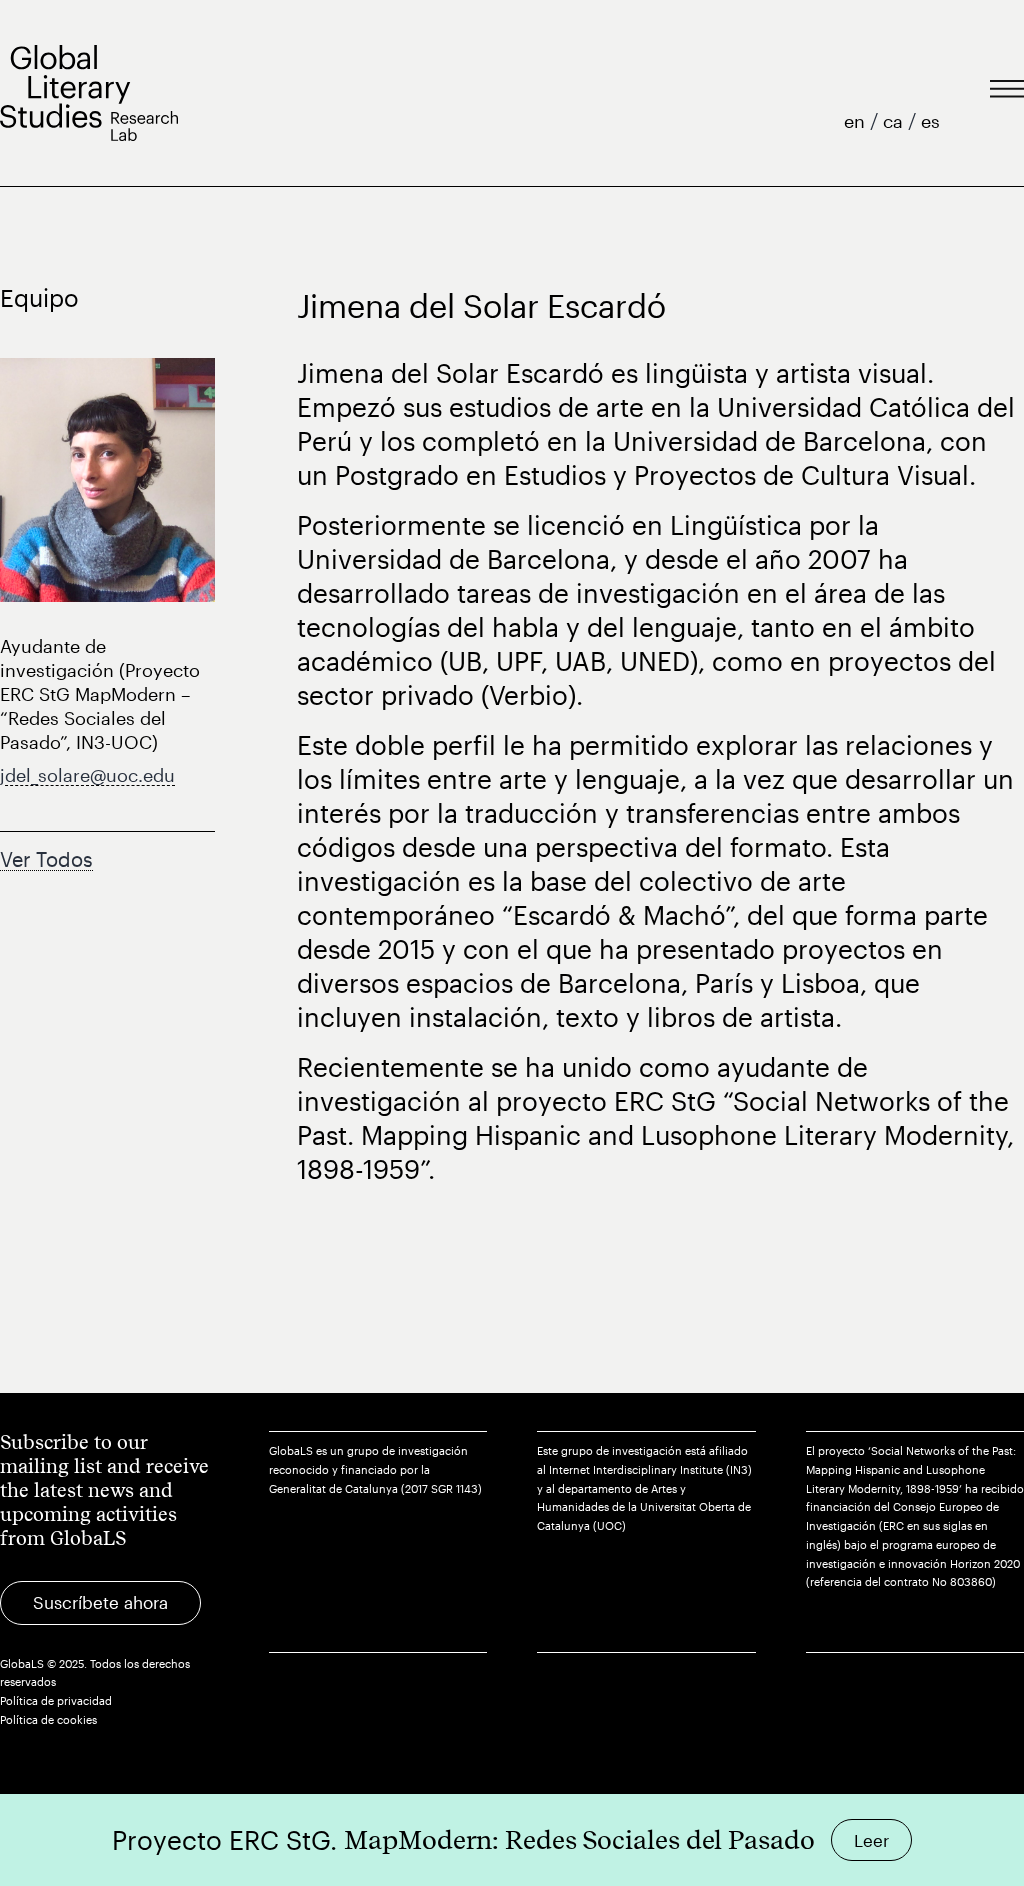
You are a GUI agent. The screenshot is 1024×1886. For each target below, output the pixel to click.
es (930, 121)
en (857, 121)
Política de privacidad (56, 1700)
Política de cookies (48, 1719)
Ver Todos (46, 859)
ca (895, 121)
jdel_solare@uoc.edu (87, 775)
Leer (871, 1840)
